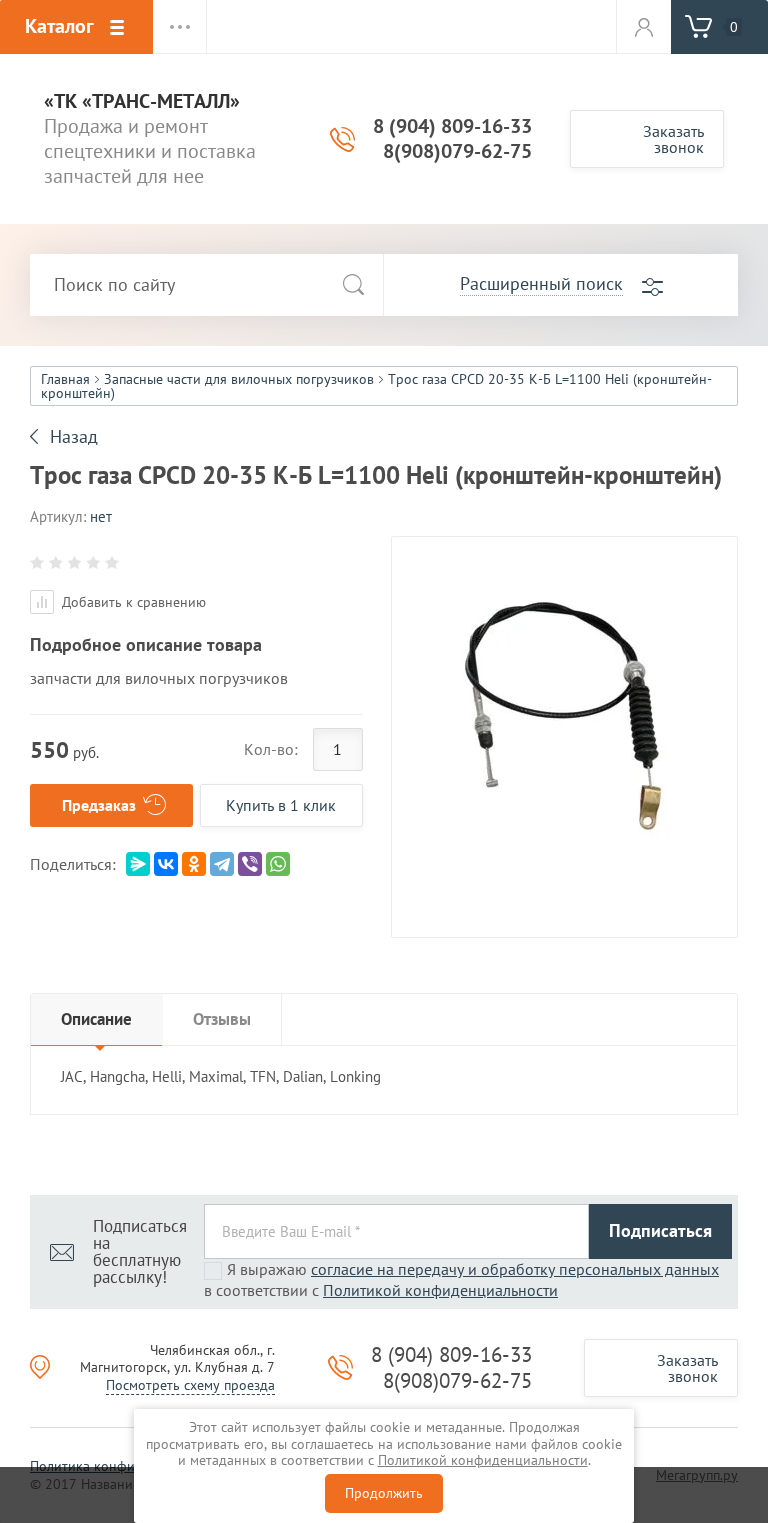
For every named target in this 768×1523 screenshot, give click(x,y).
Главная (65, 379)
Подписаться (660, 1230)
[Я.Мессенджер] (138, 864)
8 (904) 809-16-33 (452, 126)
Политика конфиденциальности (130, 1466)
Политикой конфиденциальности (440, 1290)
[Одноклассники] (194, 864)
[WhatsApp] (278, 864)
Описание (96, 1019)
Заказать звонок (673, 139)
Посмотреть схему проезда (190, 1385)
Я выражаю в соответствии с (461, 1279)
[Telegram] (222, 864)
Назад (74, 437)
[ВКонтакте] (166, 864)
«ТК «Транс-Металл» (142, 101)
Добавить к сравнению (132, 602)
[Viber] (250, 864)
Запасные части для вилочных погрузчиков (239, 379)
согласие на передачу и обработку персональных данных (515, 1269)
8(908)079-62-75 (457, 151)
